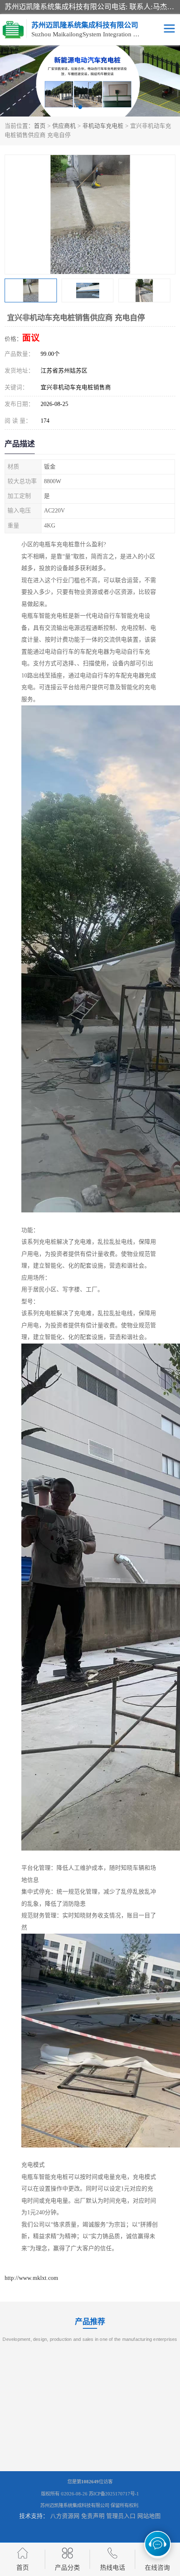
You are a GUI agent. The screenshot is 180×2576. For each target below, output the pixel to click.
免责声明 (93, 2516)
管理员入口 (121, 2516)
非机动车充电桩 (103, 126)
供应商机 (64, 126)
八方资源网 (65, 2516)
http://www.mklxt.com (31, 2278)
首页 (40, 126)
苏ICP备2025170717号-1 (114, 2494)
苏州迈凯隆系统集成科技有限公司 (75, 2505)
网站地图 (149, 2516)
